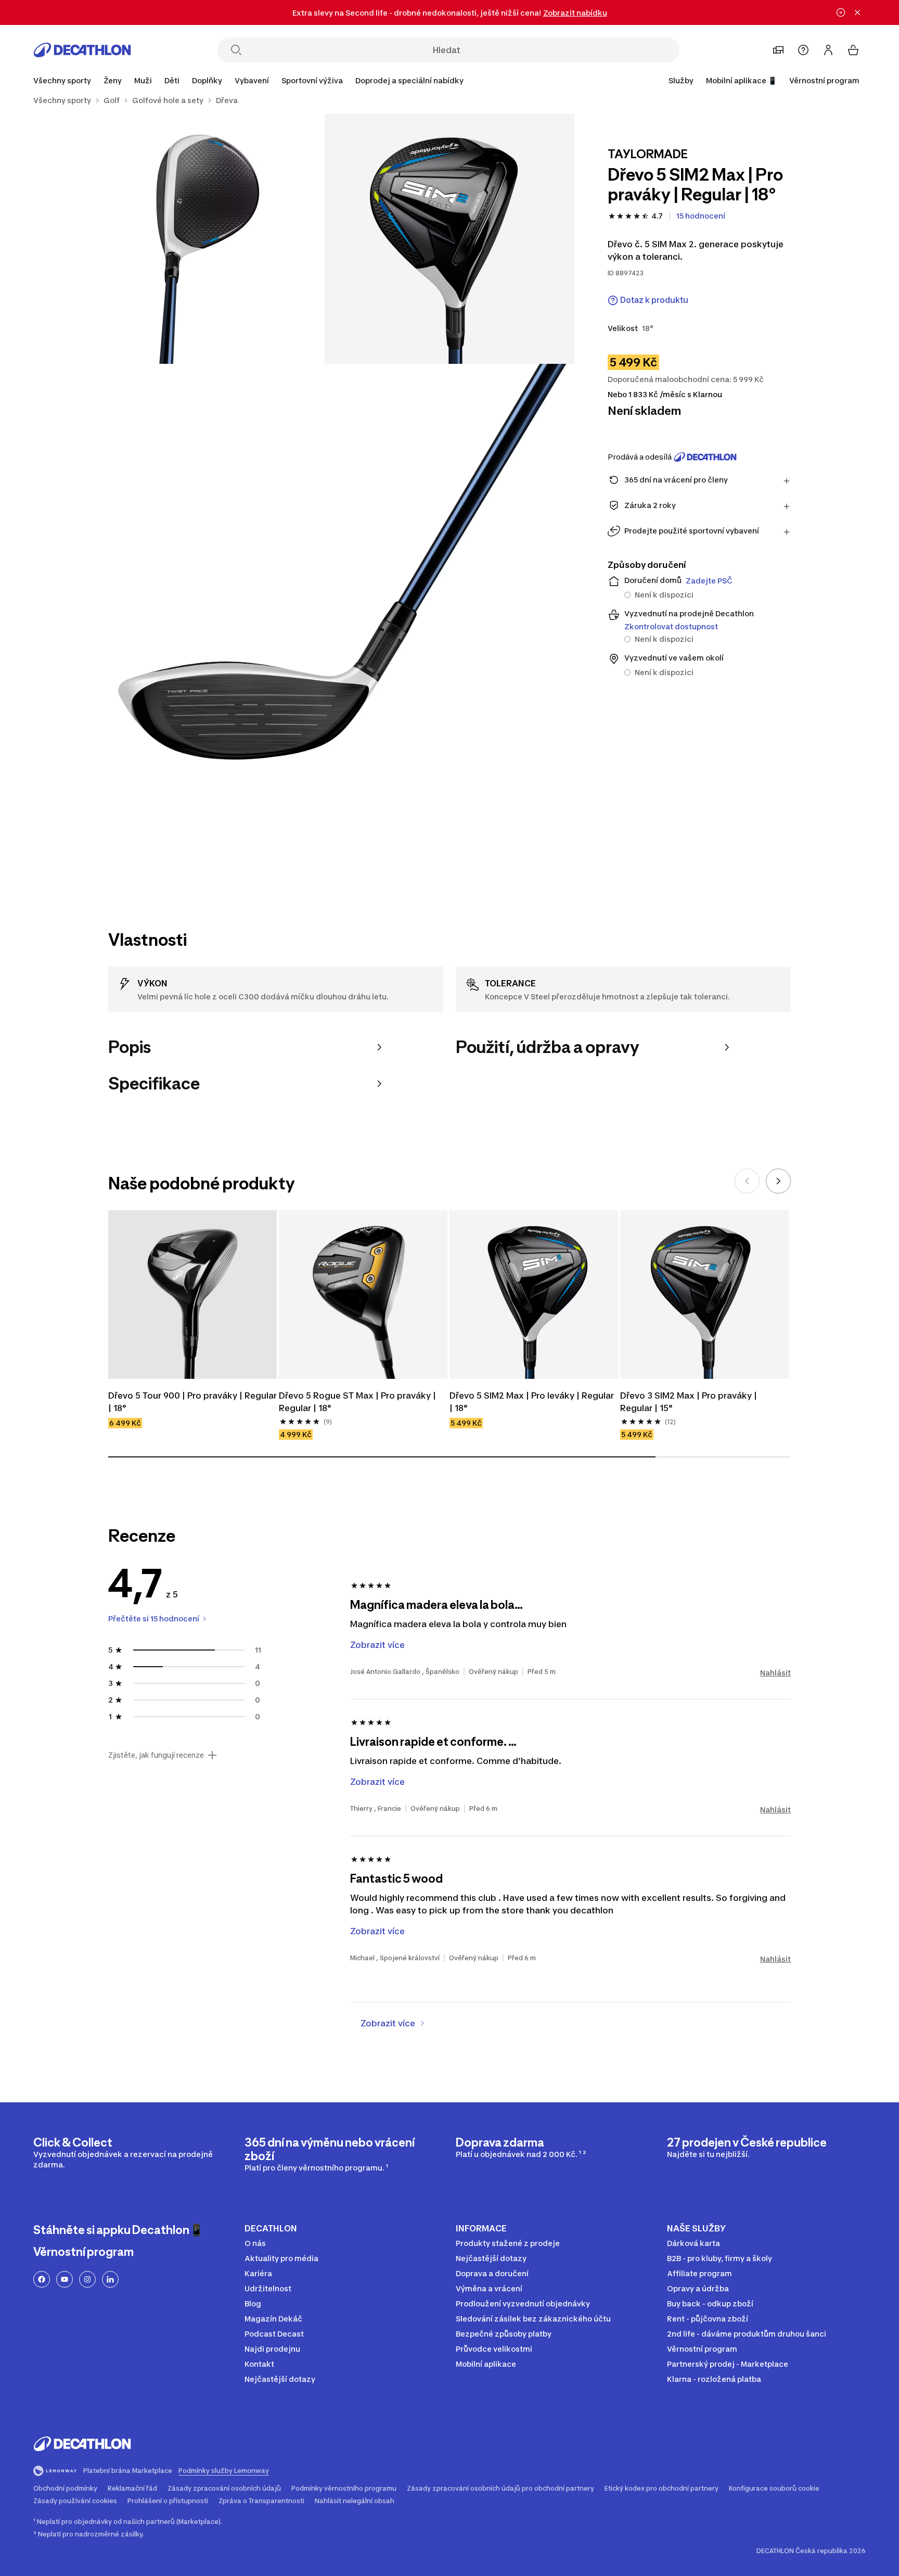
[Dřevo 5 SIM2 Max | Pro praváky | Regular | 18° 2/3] (200, 239)
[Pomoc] (803, 50)
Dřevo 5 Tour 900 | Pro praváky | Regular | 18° (192, 1402)
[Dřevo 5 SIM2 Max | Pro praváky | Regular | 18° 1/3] (449, 239)
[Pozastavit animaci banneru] (841, 12)
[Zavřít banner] (857, 12)
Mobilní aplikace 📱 (741, 80)
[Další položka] (778, 1181)
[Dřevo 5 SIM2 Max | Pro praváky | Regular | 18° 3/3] (325, 614)
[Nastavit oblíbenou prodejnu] (778, 50)
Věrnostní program (824, 80)
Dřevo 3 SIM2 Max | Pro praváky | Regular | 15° (689, 1402)
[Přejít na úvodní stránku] (82, 50)
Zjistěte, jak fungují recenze (156, 1755)
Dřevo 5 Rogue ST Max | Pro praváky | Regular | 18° (357, 1402)
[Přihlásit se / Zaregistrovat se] (828, 50)
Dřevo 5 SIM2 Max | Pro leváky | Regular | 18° (532, 1402)
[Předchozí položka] (747, 1181)
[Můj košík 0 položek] (853, 50)
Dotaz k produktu (654, 300)
